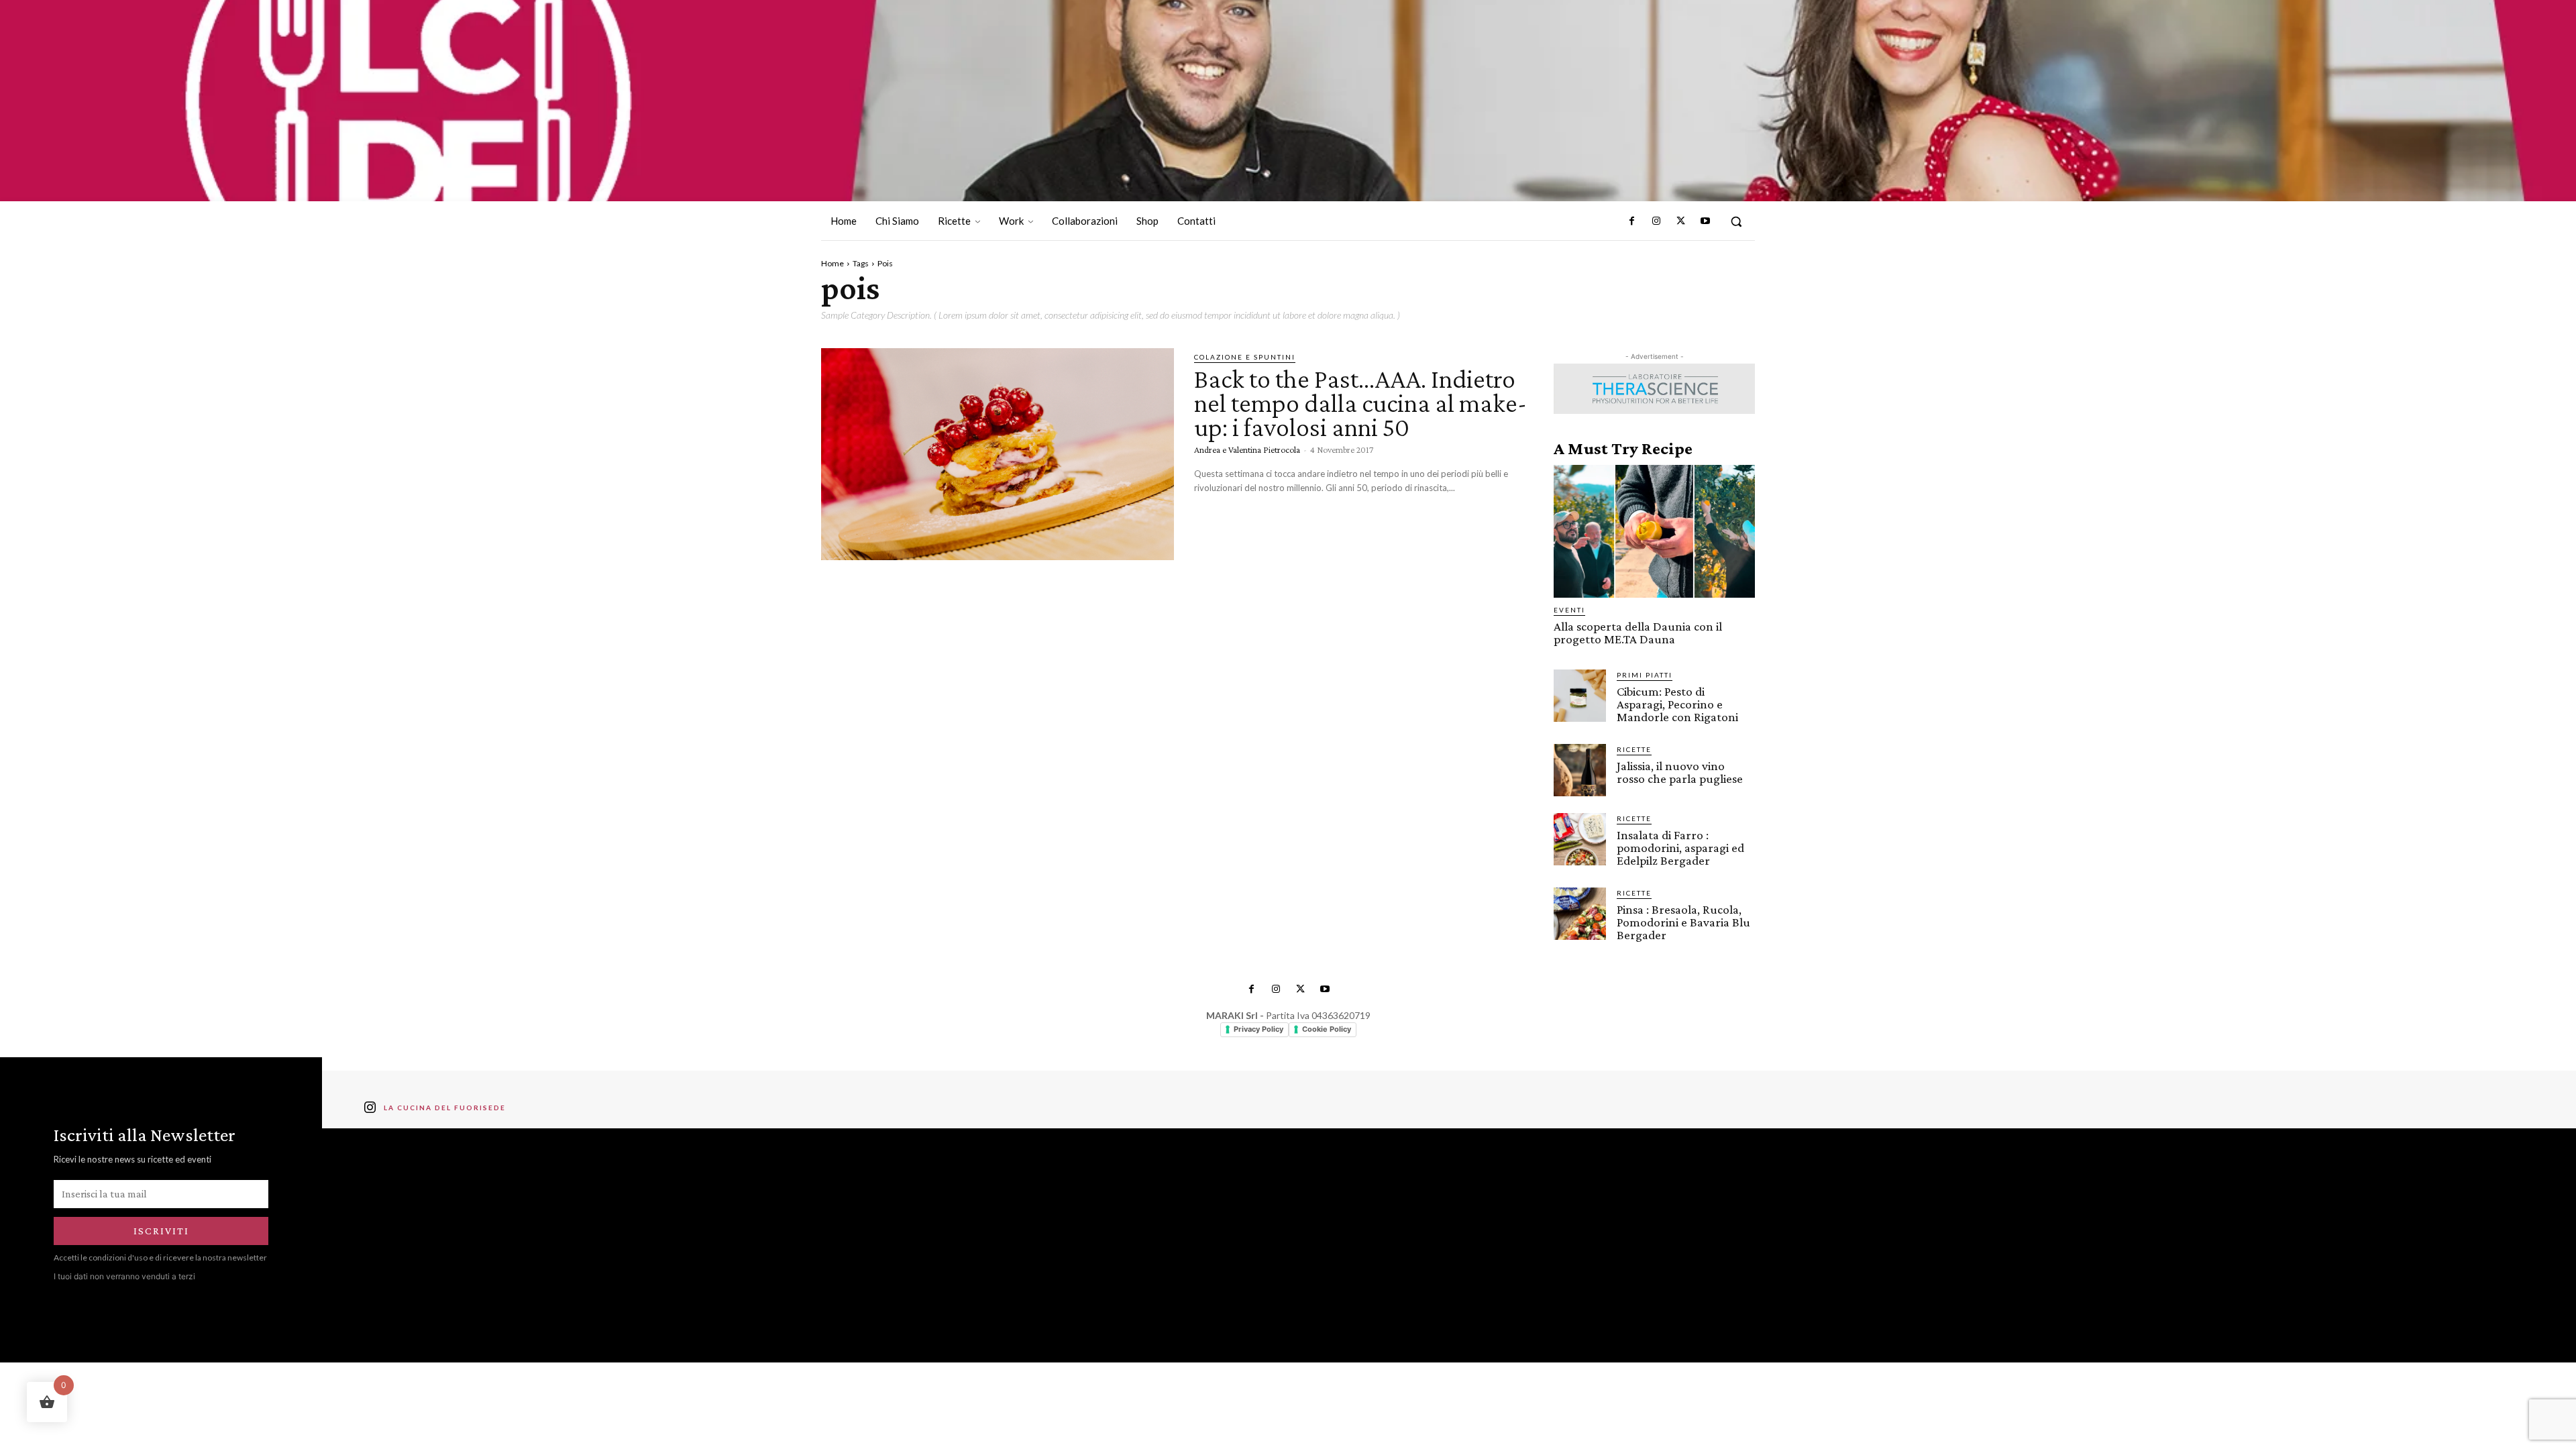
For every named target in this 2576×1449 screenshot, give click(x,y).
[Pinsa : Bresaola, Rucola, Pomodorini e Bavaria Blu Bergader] (1580, 914)
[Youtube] (1705, 221)
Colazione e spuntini (1245, 357)
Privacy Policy (1258, 1029)
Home (833, 263)
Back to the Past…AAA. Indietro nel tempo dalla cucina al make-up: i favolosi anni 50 (1360, 403)
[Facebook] (1632, 221)
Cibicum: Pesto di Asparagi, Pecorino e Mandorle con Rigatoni (1677, 704)
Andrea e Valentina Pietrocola (1247, 449)
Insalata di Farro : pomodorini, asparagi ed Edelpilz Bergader (1680, 848)
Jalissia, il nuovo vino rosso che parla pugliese (1680, 772)
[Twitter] (1680, 221)
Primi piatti (1645, 675)
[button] (1736, 221)
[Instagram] (1656, 221)
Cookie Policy (1327, 1029)
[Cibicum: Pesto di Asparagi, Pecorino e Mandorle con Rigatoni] (1580, 696)
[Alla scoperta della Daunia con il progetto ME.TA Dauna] (1654, 531)
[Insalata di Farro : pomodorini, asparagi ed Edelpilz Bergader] (1580, 839)
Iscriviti (161, 1231)
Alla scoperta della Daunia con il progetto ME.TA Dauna (1638, 633)
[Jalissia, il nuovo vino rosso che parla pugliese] (1580, 770)
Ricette (1634, 749)
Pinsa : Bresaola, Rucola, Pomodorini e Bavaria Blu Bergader (1683, 922)
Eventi (1569, 610)
